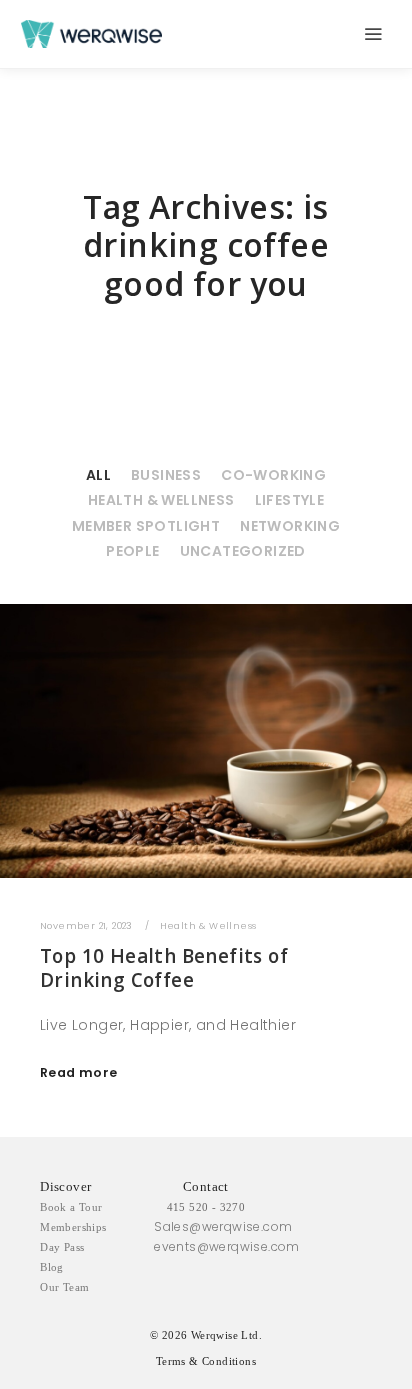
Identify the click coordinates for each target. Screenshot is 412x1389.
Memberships (73, 1227)
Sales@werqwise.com (223, 1226)
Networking (290, 526)
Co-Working (273, 475)
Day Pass (62, 1247)
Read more (79, 1072)
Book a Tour (71, 1207)
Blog (52, 1267)
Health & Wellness (161, 500)
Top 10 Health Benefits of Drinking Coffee (164, 968)
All (98, 475)
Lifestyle (290, 500)
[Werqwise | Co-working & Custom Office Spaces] (91, 34)
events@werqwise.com (227, 1246)
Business (166, 475)
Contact (206, 1186)
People (132, 551)
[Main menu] (373, 34)
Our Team (64, 1287)
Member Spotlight (146, 526)
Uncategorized (243, 551)
